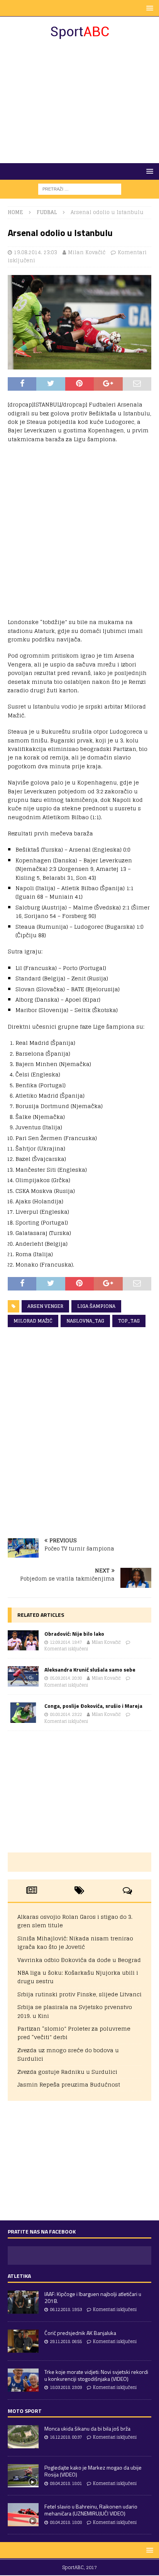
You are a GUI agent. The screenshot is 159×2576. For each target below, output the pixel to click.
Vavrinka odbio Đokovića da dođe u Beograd (79, 1960)
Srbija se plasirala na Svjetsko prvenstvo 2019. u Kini (75, 2011)
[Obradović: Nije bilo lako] (23, 1641)
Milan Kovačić (87, 252)
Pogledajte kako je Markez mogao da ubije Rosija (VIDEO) (93, 2471)
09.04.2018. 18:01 (66, 2483)
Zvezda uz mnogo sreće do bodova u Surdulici (68, 2054)
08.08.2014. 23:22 (66, 1714)
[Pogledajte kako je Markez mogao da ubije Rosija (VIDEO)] (23, 2476)
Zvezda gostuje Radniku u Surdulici (67, 2072)
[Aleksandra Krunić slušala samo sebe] (23, 1676)
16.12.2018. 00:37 (66, 2437)
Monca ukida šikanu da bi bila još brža (87, 2428)
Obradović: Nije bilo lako (74, 1634)
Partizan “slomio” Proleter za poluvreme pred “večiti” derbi (74, 2033)
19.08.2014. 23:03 (36, 252)
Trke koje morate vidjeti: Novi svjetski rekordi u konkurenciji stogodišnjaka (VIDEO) (96, 2375)
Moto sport (25, 2411)
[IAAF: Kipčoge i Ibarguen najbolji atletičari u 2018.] (23, 2302)
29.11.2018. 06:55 (66, 2342)
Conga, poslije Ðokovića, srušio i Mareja (93, 1706)
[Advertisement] (79, 101)
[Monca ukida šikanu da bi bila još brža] (23, 2437)
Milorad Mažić (33, 1321)
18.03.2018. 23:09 (66, 2387)
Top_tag (129, 1321)
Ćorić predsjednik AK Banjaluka (80, 2333)
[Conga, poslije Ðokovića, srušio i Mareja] (23, 1713)
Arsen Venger (45, 1306)
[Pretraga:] (80, 189)
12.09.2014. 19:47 (66, 1642)
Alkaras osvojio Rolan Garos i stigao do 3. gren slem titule (75, 1921)
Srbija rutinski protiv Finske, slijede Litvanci (79, 1994)
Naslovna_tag (85, 1321)
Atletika (19, 2276)
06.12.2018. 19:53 (66, 2309)
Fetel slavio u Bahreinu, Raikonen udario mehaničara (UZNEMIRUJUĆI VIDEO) (91, 2510)
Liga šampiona (96, 1306)
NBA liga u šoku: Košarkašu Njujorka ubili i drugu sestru (78, 1977)
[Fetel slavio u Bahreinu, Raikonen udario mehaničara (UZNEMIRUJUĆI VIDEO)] (23, 2515)
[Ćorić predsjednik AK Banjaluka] (23, 2341)
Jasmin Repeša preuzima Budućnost (69, 2084)
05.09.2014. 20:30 (66, 1678)
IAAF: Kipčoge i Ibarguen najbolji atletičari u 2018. (93, 2297)
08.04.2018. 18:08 (66, 2522)
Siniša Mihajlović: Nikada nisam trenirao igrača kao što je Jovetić (75, 1943)
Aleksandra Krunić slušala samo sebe (90, 1669)
